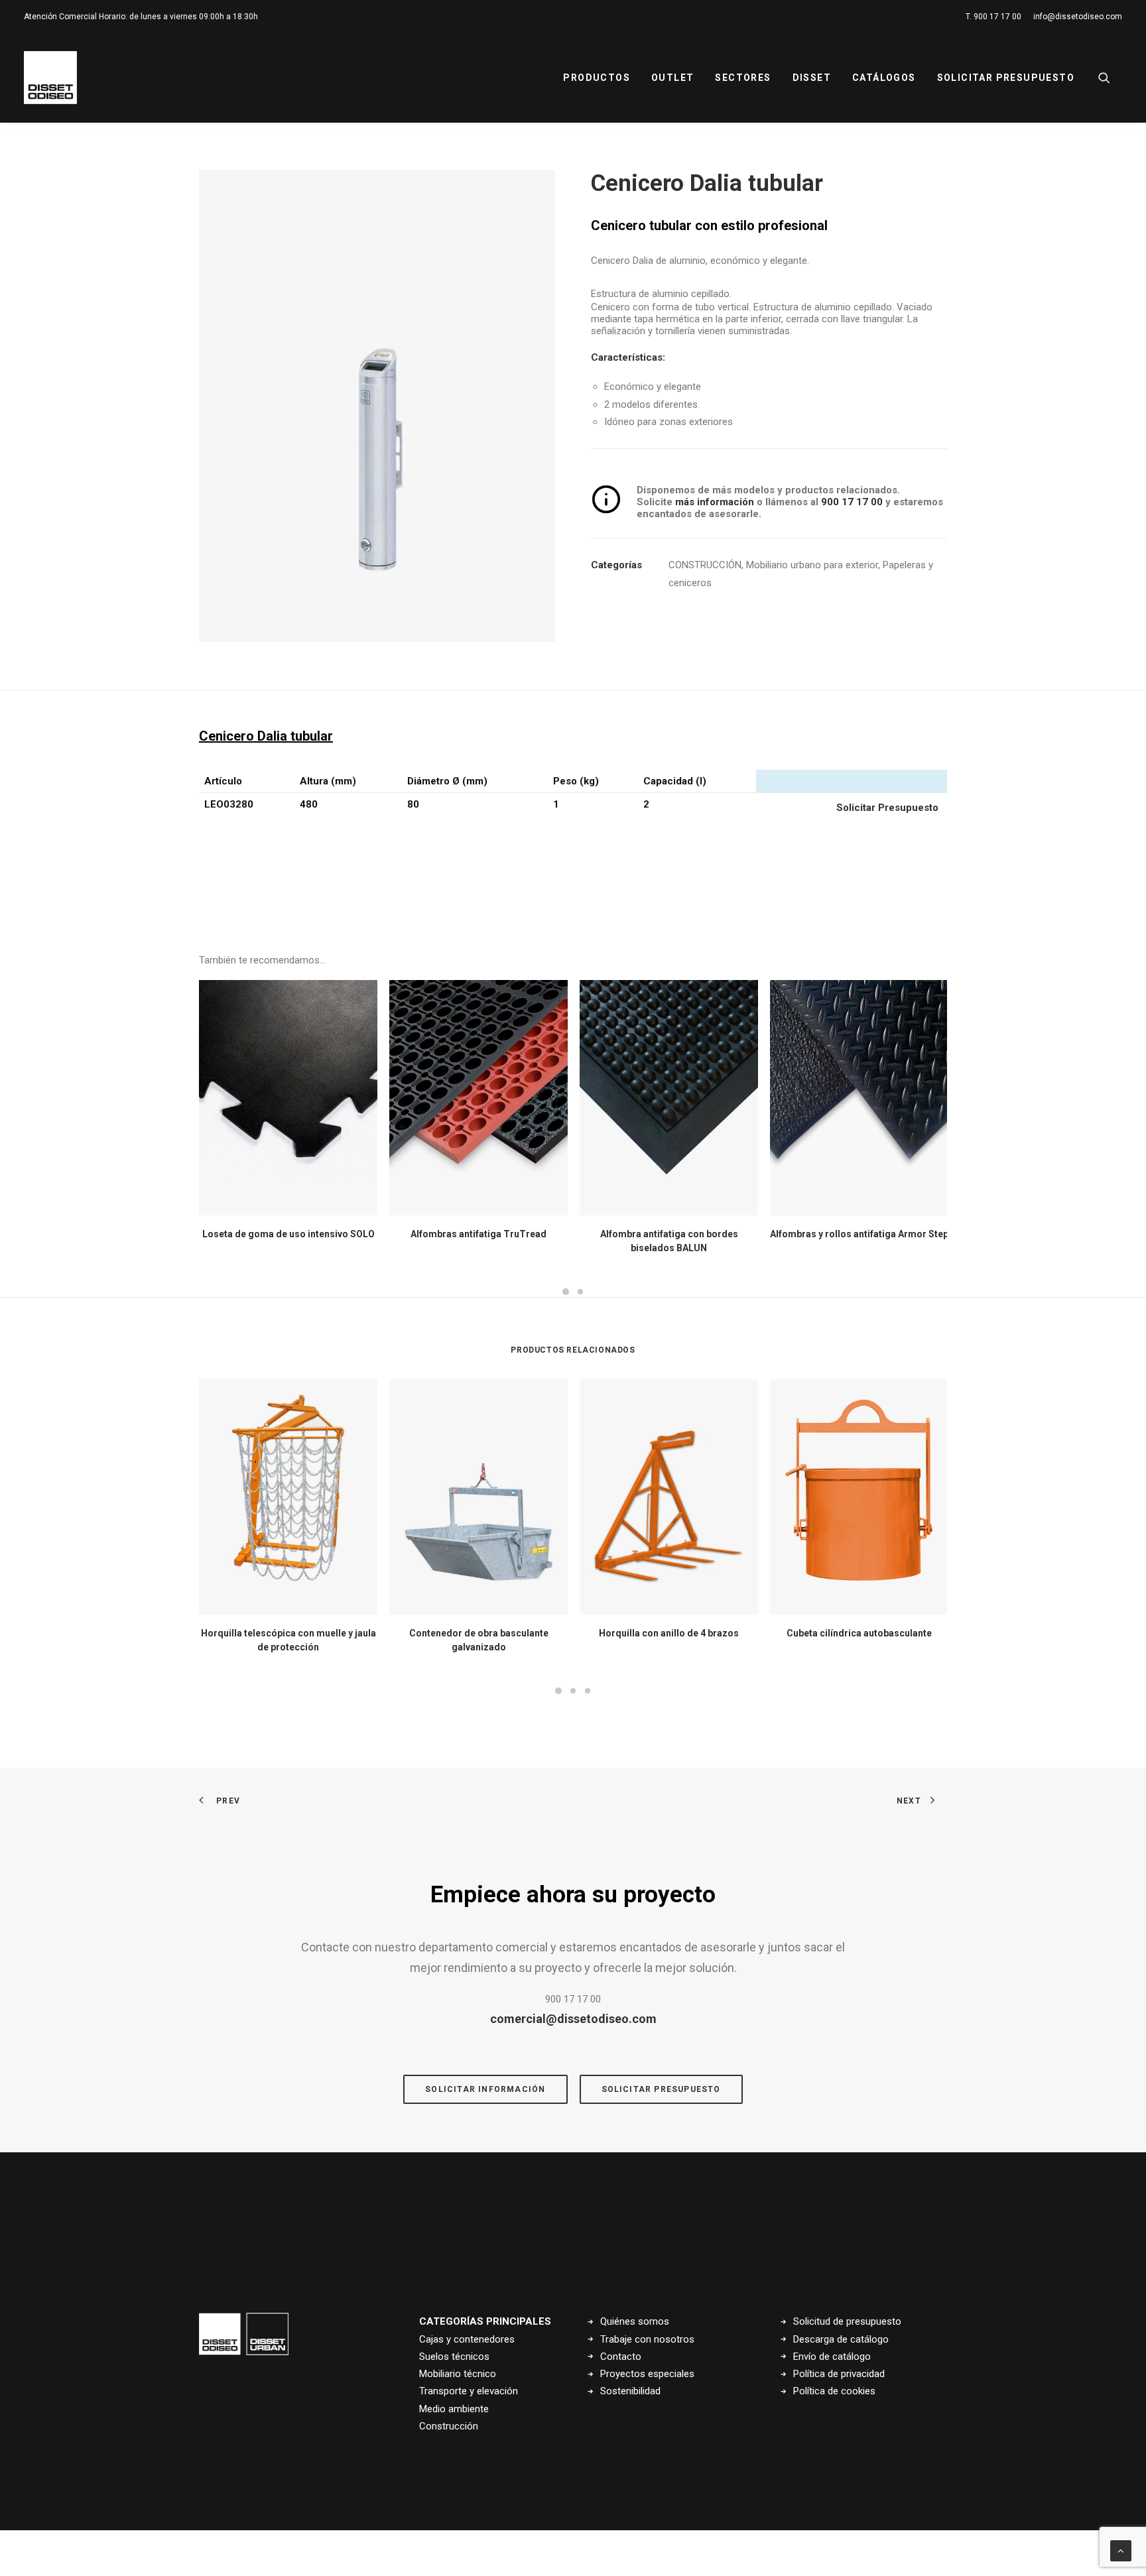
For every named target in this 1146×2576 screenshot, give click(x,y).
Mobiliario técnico (458, 2374)
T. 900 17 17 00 (993, 17)
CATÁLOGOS (884, 78)
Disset (812, 78)
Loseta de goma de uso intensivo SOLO (288, 1234)
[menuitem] (996, 17)
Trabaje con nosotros (647, 2339)
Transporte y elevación (469, 2391)
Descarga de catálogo (841, 2339)
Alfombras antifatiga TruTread (478, 1234)
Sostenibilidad (630, 2391)
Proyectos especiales (647, 2374)
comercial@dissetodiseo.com (573, 2019)
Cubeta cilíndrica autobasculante (859, 1633)
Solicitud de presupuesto (847, 2321)
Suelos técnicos (454, 2357)
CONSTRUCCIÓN (705, 565)
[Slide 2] (580, 1292)
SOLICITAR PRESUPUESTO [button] (661, 2089)
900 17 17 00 (852, 502)
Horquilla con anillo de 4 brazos (669, 1633)
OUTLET (672, 78)
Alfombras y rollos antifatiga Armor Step (859, 1234)
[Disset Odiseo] (50, 78)
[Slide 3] (588, 1691)
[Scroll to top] (1121, 2550)
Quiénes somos (635, 2321)
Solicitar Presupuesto (1006, 78)
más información (713, 502)
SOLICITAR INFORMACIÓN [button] (485, 2089)
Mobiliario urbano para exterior (812, 565)
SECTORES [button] (743, 78)
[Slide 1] (566, 1292)
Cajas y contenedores (467, 2339)
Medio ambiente (454, 2409)
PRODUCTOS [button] (597, 78)
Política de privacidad (839, 2374)
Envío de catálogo (832, 2357)
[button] (1110, 78)
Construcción (449, 2426)
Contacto (621, 2357)
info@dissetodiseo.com (1078, 17)
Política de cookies (834, 2391)
